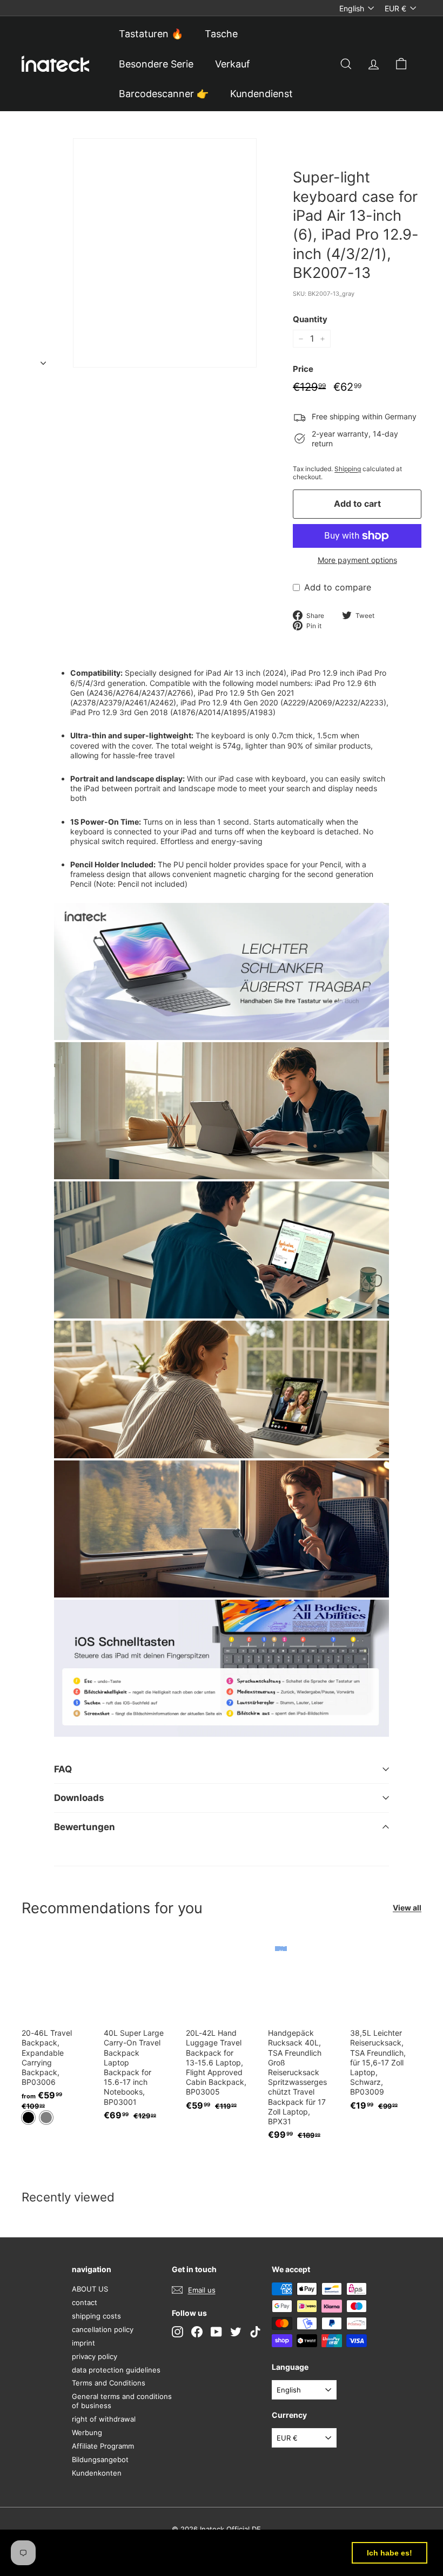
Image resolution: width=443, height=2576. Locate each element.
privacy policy (95, 2356)
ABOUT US (90, 2289)
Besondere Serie (156, 64)
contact (85, 2302)
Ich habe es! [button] (390, 2553)
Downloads (79, 1798)
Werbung (87, 2432)
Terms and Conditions (109, 2383)
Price (303, 369)
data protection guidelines (116, 2370)
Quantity (310, 319)
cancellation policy (103, 2329)
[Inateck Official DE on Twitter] (236, 2332)
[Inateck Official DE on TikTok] (255, 2332)
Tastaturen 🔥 (151, 34)
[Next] (43, 360)
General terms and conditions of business (122, 2401)
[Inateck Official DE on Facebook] (197, 2332)
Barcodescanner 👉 (164, 94)
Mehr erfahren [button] (141, 2559)
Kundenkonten (97, 2473)
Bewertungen (85, 1827)
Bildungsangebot (100, 2459)
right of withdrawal (104, 2419)
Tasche (221, 34)
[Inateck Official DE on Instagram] (177, 2332)
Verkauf (233, 64)
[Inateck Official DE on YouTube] (216, 2332)
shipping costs (96, 2316)
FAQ (63, 1769)
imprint (83, 2343)
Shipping (348, 469)
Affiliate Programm (103, 2446)
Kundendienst (261, 94)
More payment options (357, 560)
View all (407, 1908)
